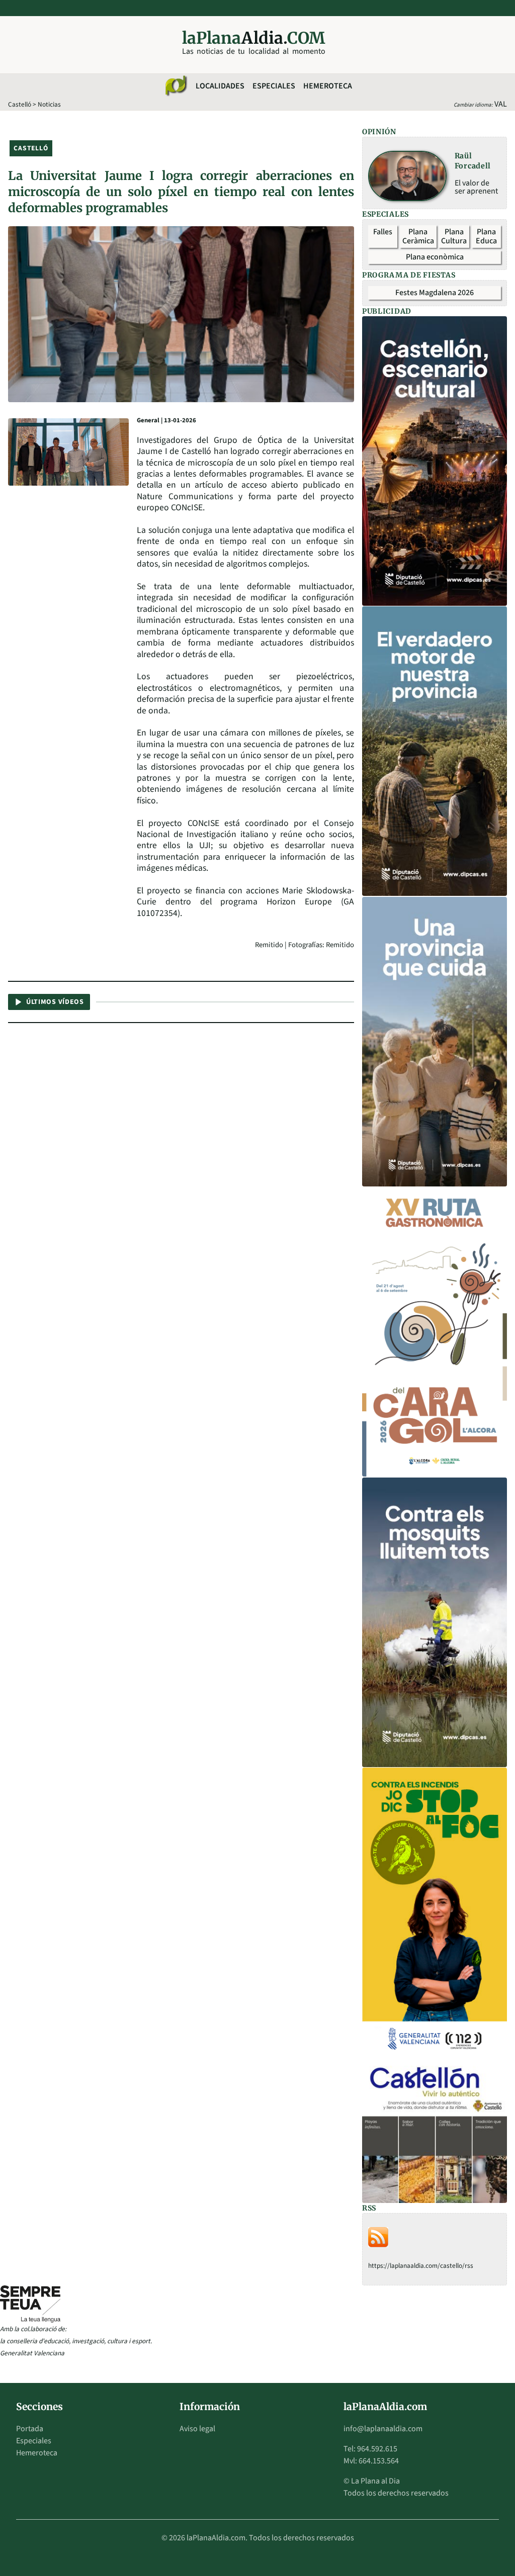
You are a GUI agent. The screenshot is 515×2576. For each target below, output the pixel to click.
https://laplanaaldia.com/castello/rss (421, 2266)
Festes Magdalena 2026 (435, 293)
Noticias (49, 104)
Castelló (20, 104)
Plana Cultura (454, 236)
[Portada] (176, 86)
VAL (501, 104)
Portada (30, 2429)
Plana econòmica (435, 257)
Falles (383, 232)
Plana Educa (486, 236)
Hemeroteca (328, 86)
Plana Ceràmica (418, 236)
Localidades (220, 86)
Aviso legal (197, 2429)
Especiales (274, 86)
